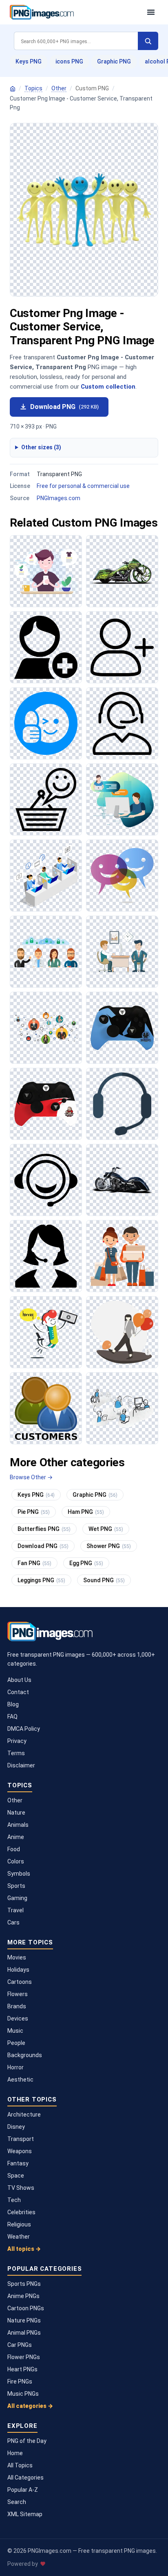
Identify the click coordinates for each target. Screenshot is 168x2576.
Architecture (24, 2115)
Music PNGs (23, 2394)
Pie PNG (34, 1512)
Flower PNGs (24, 2357)
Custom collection (108, 387)
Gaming (17, 1898)
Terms (16, 1753)
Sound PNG (104, 1580)
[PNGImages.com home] (74, 12)
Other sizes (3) (41, 447)
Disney (16, 2127)
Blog (13, 1704)
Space (16, 2176)
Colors (16, 1861)
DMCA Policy (24, 1729)
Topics (33, 88)
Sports (16, 1886)
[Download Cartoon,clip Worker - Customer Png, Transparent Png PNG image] (122, 1256)
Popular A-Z (23, 2490)
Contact (18, 1692)
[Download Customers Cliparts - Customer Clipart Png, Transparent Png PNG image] (122, 952)
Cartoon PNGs (26, 2308)
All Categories (25, 2478)
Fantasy (18, 2163)
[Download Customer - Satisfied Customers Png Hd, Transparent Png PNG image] (122, 876)
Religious (19, 2224)
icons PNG (69, 61)
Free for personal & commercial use (83, 486)
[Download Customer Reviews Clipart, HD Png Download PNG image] (46, 571)
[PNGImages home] (13, 89)
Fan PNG (34, 1563)
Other (59, 88)
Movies (17, 1957)
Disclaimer (21, 1765)
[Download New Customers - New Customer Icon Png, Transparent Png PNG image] (122, 647)
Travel (15, 1910)
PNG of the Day (27, 2441)
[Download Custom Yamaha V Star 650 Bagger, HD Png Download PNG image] (122, 1180)
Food (14, 1849)
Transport (21, 2139)
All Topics (20, 2465)
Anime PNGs (23, 2296)
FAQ (12, 1717)
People (16, 2043)
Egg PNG (86, 1563)
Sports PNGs (24, 2284)
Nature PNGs (24, 2320)
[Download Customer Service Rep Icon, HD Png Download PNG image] (46, 1256)
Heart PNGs (22, 2369)
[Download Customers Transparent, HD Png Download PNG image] (46, 1028)
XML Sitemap (25, 2514)
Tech (14, 2200)
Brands (17, 2006)
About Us (19, 1680)
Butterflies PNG (44, 1529)
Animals (18, 1825)
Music (15, 2031)
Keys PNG (29, 61)
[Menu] (151, 12)
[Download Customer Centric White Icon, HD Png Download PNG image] (122, 723)
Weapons (20, 2151)
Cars (13, 1922)
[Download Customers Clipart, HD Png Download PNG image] (46, 1408)
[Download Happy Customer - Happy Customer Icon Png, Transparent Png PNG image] (46, 799)
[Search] (148, 41)
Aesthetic (20, 2080)
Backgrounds (25, 2055)
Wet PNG (106, 1529)
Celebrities (21, 2212)
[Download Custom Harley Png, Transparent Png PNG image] (122, 571)
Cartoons (20, 1982)
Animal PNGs (24, 2333)
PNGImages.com (59, 498)
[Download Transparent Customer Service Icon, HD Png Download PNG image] (122, 1104)
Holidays (18, 1970)
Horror (15, 2067)
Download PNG (64, 407)
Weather (19, 2237)
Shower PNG (109, 1546)
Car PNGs (20, 2345)
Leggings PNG (41, 1580)
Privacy (17, 1741)
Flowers (18, 1994)
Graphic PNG (114, 61)
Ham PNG (86, 1512)
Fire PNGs (20, 2381)
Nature (16, 1813)
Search (17, 2502)
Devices (18, 2018)
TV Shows (21, 2188)
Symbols (19, 1874)
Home (15, 2453)
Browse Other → (31, 1477)
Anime (16, 1837)
